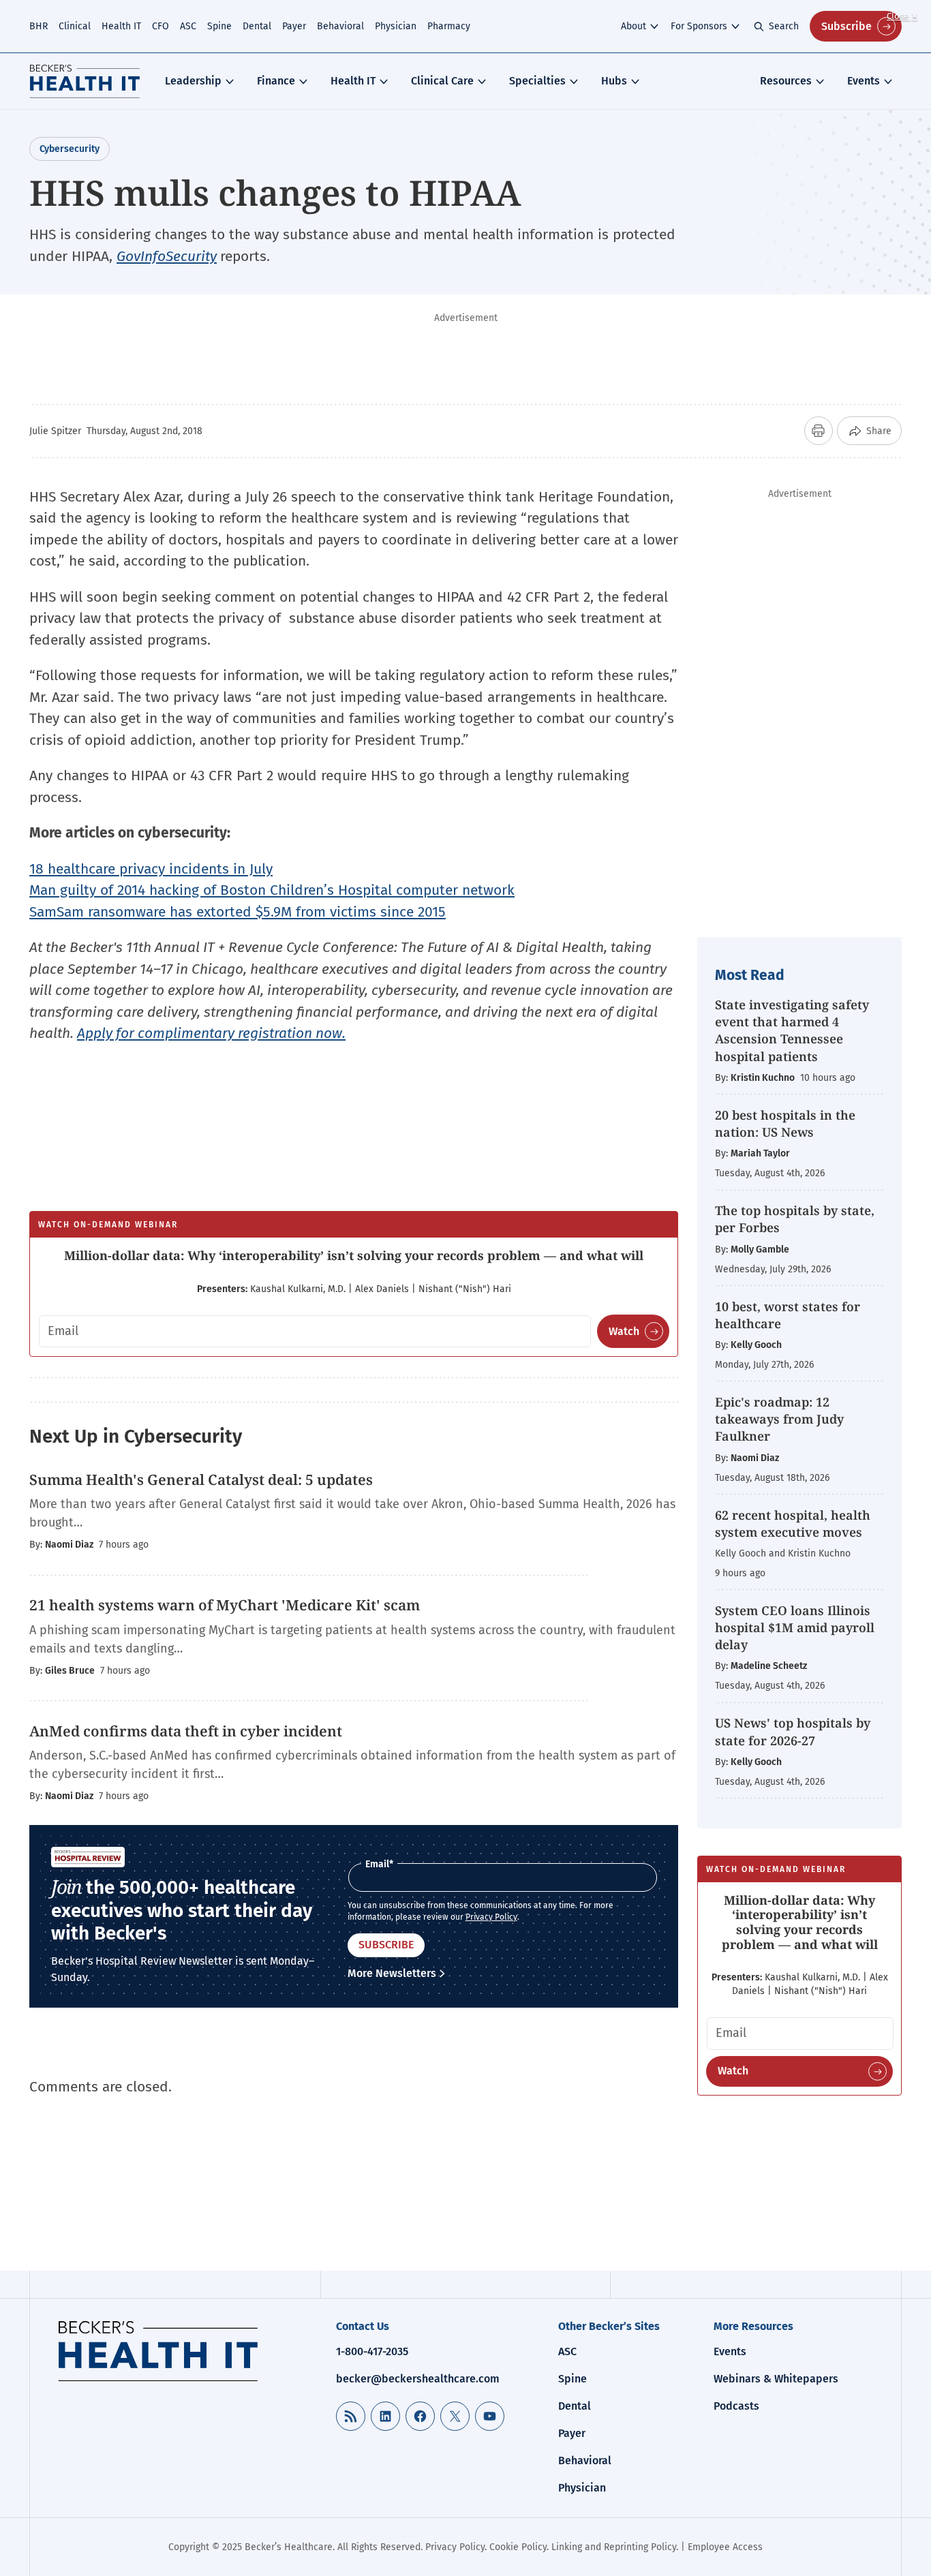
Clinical (75, 26)
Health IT (121, 26)
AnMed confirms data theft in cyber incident (186, 1731)
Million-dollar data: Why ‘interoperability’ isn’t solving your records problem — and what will (354, 1255)
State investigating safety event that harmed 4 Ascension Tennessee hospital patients (792, 1030)
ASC (188, 26)
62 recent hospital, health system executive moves (793, 1523)
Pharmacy (449, 26)
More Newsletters (392, 1973)
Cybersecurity (70, 149)
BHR (39, 26)
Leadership (193, 81)
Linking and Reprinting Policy (614, 2547)
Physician (396, 26)
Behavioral (340, 26)
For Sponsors (699, 26)
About (634, 26)
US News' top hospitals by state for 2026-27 (793, 1731)
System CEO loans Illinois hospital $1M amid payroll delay (795, 1627)
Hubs (614, 81)
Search (784, 26)
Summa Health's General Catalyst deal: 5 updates (201, 1479)
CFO (161, 26)
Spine (219, 26)
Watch (624, 1331)
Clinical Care (442, 81)
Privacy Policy (491, 1917)
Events (864, 81)
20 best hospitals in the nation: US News (785, 1123)
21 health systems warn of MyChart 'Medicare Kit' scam (225, 1605)
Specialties (537, 81)
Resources (786, 81)
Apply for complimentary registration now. (211, 1033)
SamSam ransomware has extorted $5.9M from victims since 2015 (238, 912)
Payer (294, 26)
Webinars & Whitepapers (776, 2379)
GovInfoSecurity (167, 256)
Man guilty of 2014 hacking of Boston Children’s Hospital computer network (272, 890)
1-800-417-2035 (372, 2351)
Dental (257, 26)
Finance (276, 81)
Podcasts (736, 2406)
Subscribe (846, 26)
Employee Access (725, 2547)
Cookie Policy (518, 2547)
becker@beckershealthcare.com (418, 2379)
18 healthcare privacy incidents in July (151, 869)
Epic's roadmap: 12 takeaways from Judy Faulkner (779, 1419)
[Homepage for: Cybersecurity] (85, 81)
